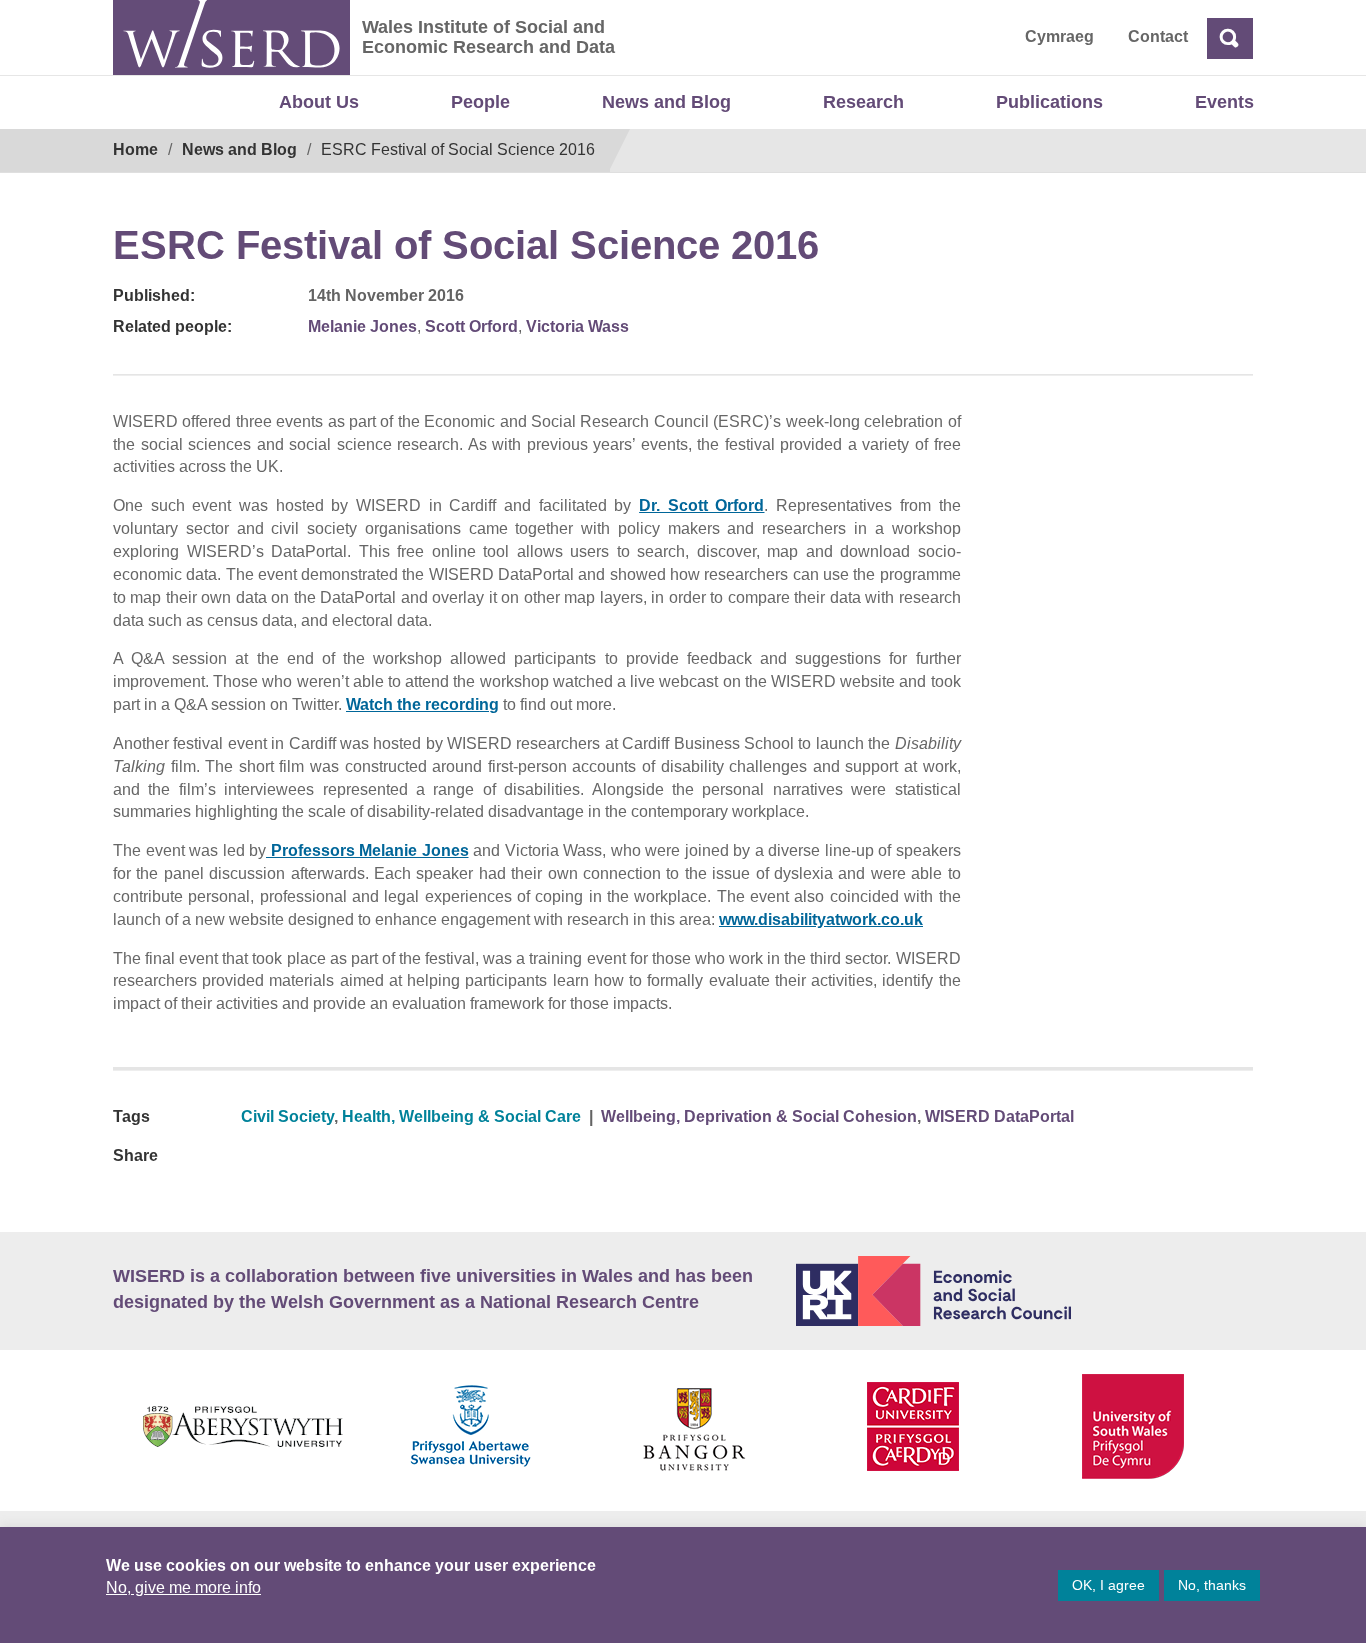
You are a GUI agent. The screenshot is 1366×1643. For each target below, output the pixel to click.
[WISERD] (231, 37)
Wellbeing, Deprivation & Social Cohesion (759, 1116)
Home (135, 149)
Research (863, 102)
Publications (1049, 102)
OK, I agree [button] (1108, 1585)
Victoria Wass (577, 326)
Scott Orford (471, 326)
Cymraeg (1059, 36)
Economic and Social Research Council (1025, 1291)
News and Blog (666, 102)
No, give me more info (183, 1587)
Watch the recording (422, 704)
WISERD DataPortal (999, 1116)
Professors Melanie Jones (367, 850)
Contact (1158, 36)
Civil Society (287, 1116)
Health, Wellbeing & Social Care (461, 1116)
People (480, 102)
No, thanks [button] (1212, 1585)
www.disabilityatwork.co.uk (821, 919)
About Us (319, 102)
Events (1224, 102)
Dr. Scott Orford (701, 505)
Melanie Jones (362, 326)
